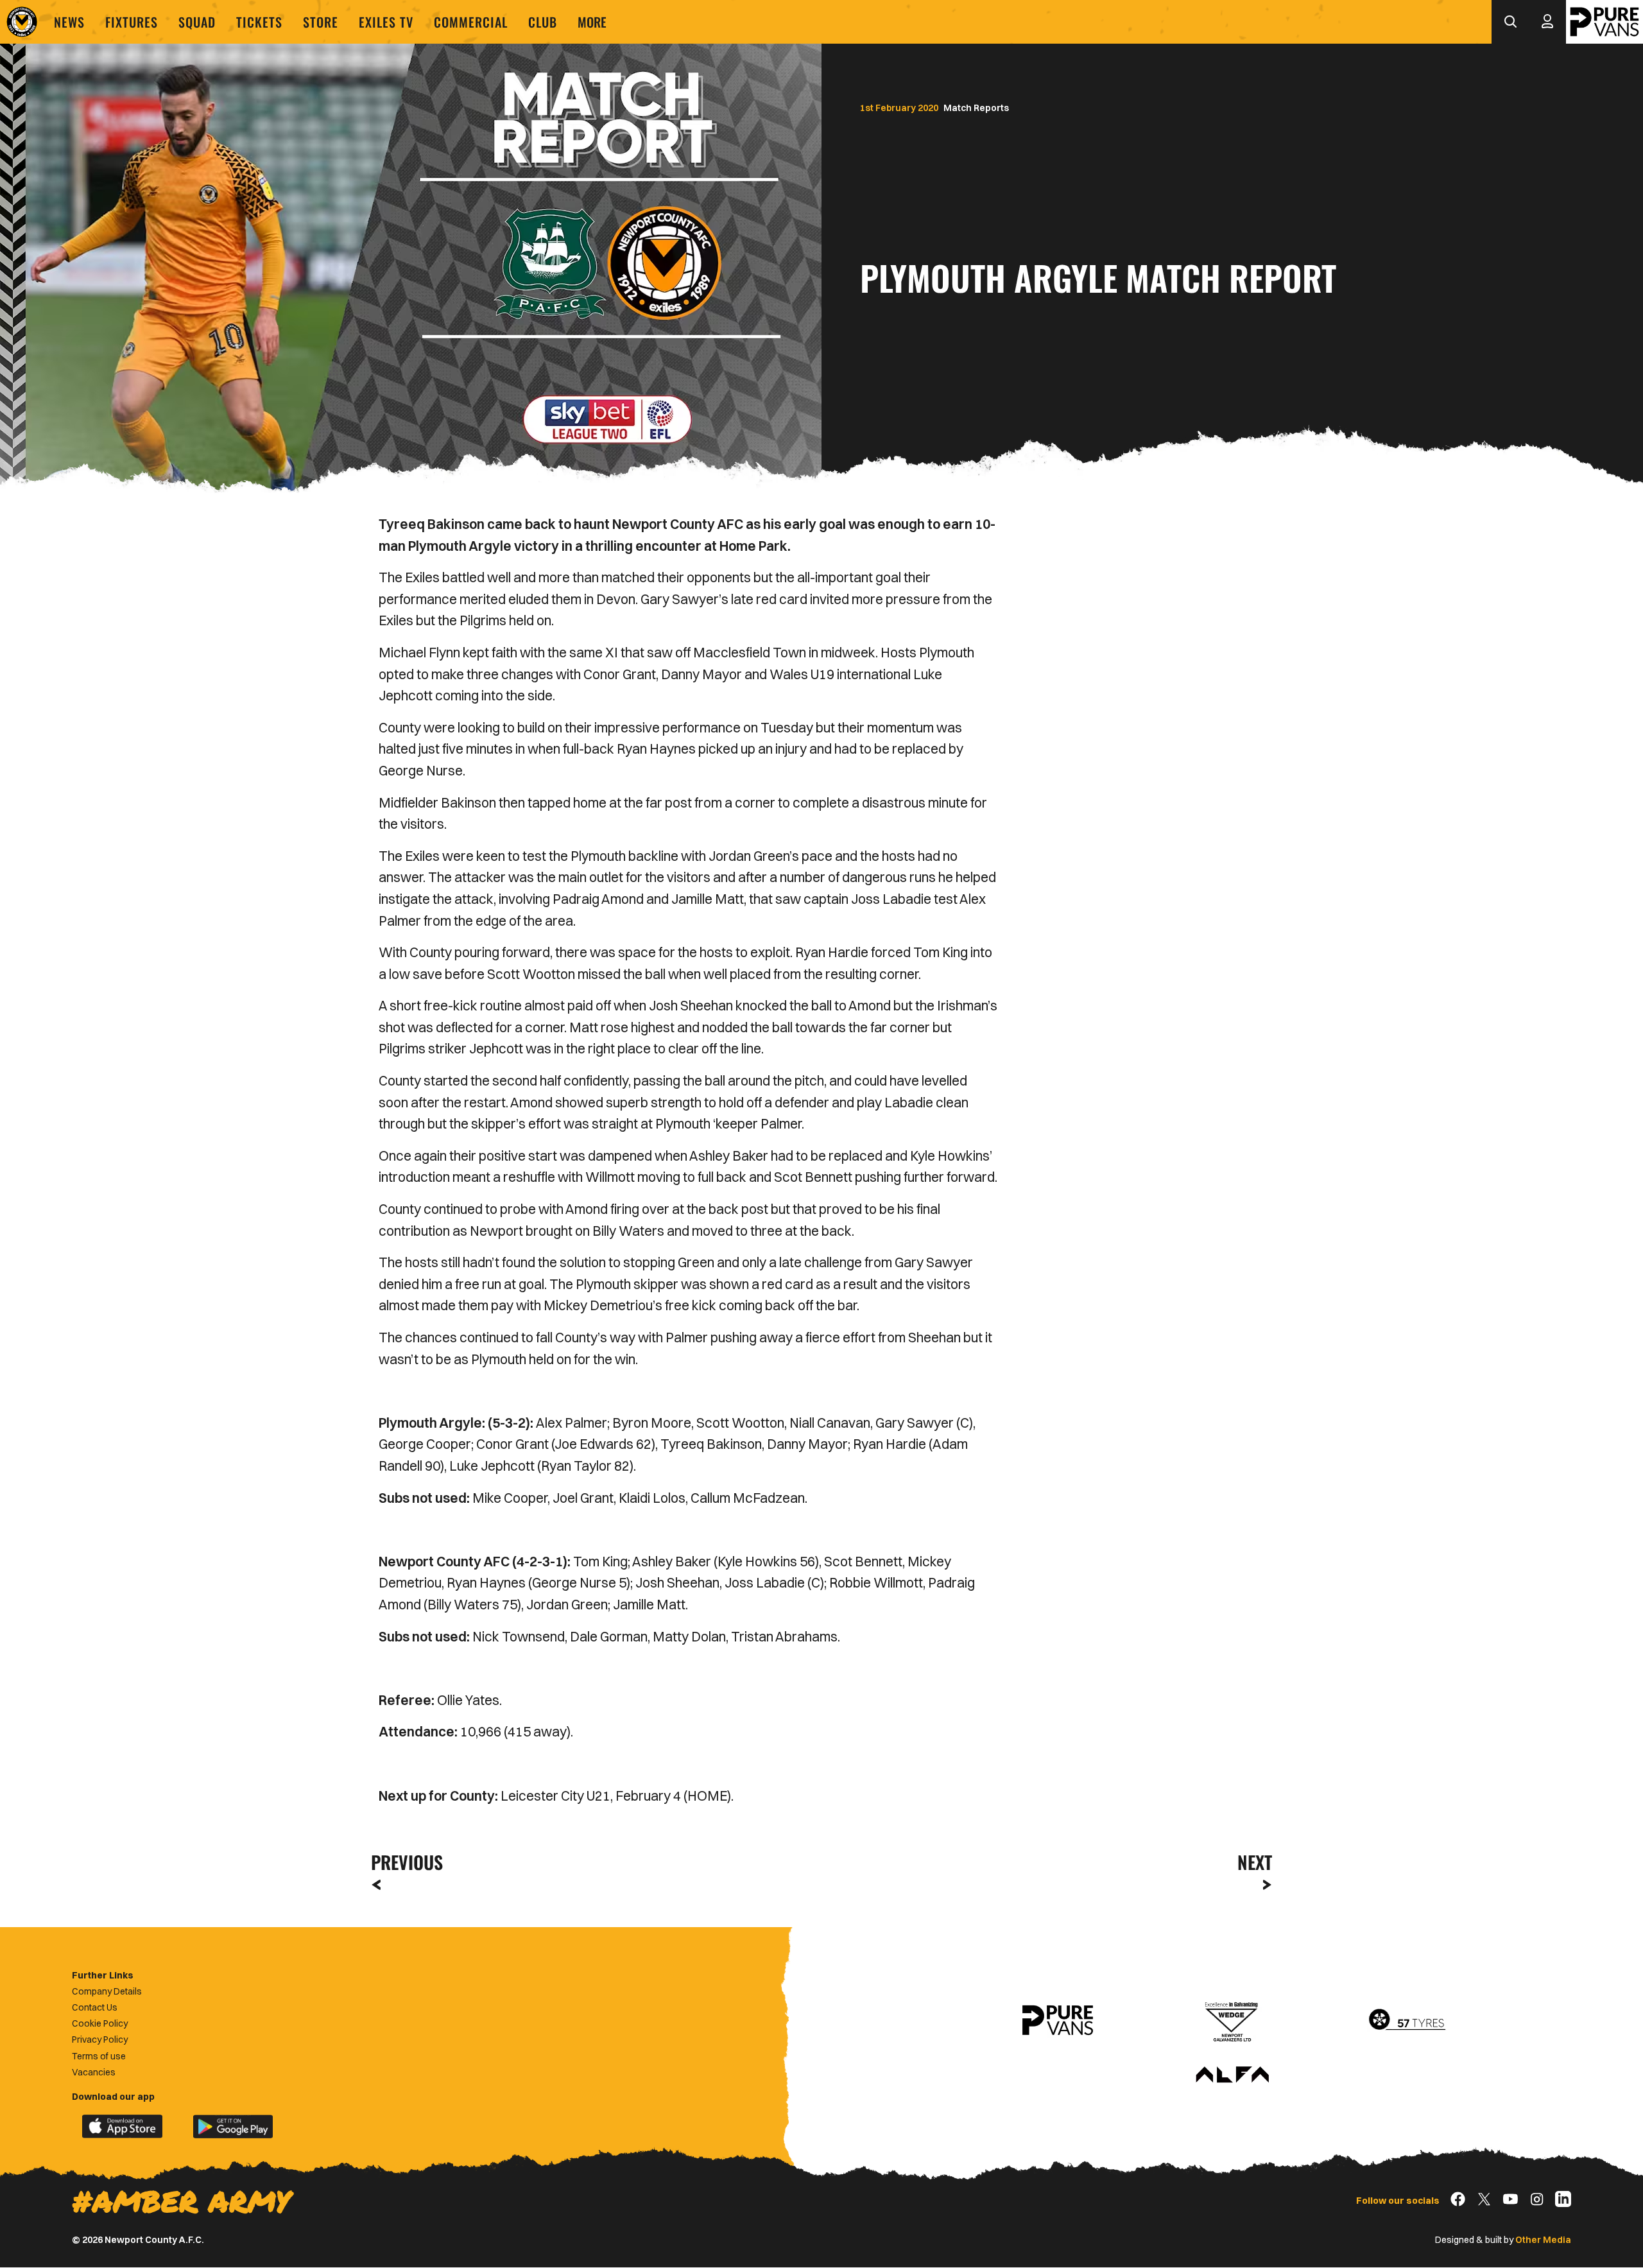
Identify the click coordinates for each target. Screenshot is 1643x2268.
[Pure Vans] (1604, 22)
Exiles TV (386, 22)
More (592, 22)
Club (543, 22)
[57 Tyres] (1407, 2020)
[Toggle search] (1510, 22)
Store (321, 22)
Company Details (107, 1991)
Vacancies (94, 2072)
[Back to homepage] (22, 22)
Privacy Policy (100, 2039)
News (69, 22)
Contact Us (95, 2007)
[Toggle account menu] (1547, 22)
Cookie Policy (100, 2023)
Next (1255, 1862)
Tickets (259, 22)
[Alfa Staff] (1232, 2075)
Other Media (1543, 2240)
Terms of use (99, 2056)
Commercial (471, 22)
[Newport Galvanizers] (1232, 2020)
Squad (197, 22)
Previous (403, 1862)
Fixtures (132, 22)
